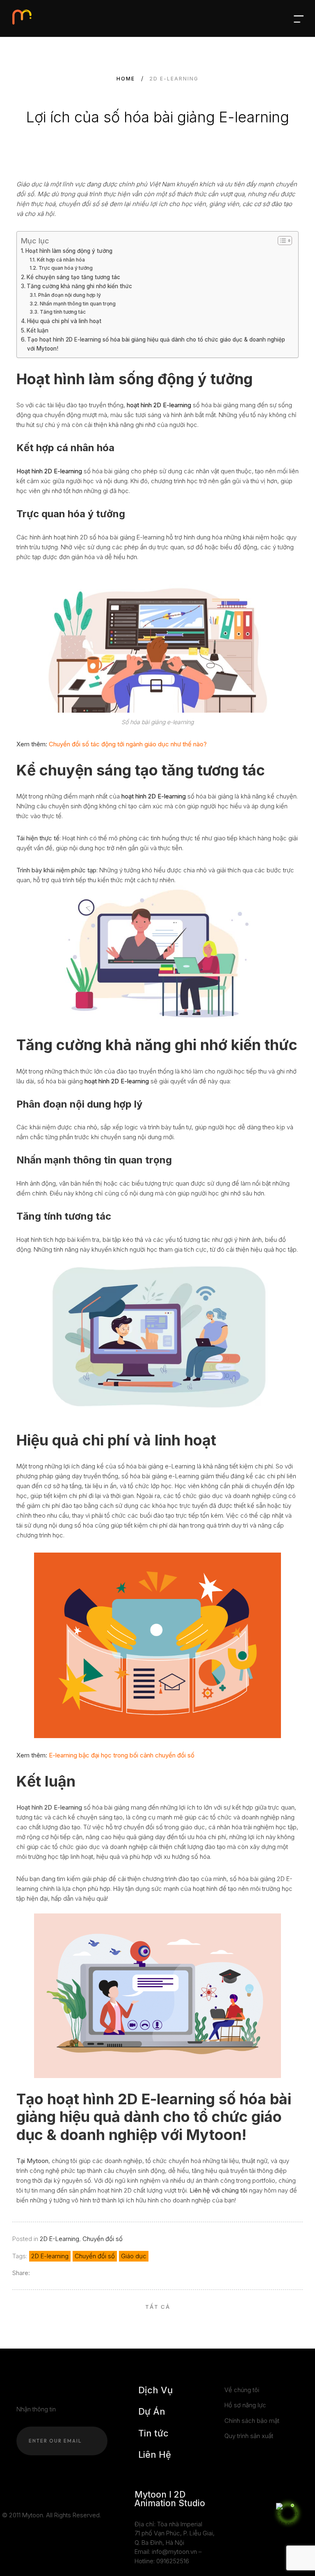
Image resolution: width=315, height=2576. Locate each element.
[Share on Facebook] (37, 2273)
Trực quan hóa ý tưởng (65, 268)
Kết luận (38, 330)
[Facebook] (5, 2495)
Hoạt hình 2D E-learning (49, 471)
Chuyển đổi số (103, 2239)
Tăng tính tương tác (63, 312)
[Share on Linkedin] (59, 2273)
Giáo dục (134, 2256)
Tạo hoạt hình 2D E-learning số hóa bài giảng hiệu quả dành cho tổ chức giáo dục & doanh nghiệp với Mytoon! (156, 344)
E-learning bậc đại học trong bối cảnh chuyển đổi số (122, 1755)
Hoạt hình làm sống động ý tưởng (69, 251)
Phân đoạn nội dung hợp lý (69, 295)
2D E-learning (50, 2256)
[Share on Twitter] (48, 2273)
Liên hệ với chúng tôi (218, 2190)
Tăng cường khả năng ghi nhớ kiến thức (79, 286)
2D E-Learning (59, 2239)
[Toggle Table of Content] (281, 241)
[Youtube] (17, 2495)
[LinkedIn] (29, 2495)
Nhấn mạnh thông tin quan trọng (78, 304)
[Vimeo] (41, 2495)
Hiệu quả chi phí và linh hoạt (64, 321)
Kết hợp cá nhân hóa (61, 260)
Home (126, 79)
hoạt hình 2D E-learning (154, 796)
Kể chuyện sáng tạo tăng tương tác (73, 277)
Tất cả (158, 2307)
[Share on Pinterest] (70, 2273)
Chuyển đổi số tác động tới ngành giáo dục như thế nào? (128, 744)
